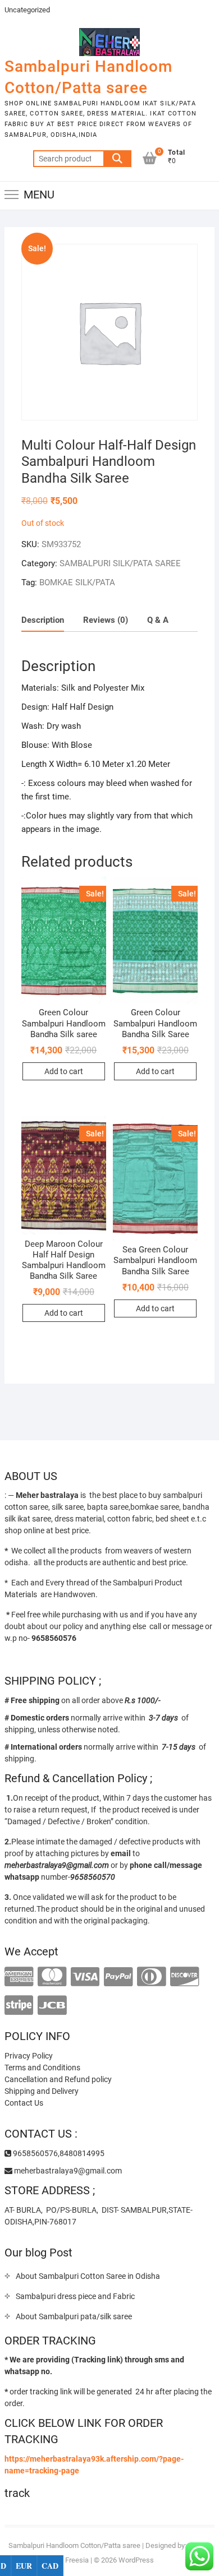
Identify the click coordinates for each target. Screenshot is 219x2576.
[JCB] (52, 2006)
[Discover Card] (184, 1977)
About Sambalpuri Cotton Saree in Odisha (88, 2276)
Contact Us (24, 2103)
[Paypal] (118, 1977)
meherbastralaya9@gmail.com (67, 2171)
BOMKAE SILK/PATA (77, 582)
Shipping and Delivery (42, 2091)
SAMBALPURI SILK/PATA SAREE (120, 563)
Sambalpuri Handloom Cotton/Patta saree (88, 77)
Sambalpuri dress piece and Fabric (75, 2296)
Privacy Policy (29, 2056)
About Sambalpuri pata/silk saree (74, 2316)
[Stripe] (19, 2006)
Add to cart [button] (64, 1071)
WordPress (136, 2560)
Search (117, 159)
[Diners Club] (151, 1977)
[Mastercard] (52, 1977)
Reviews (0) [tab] (106, 620)
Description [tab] (43, 620)
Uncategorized (27, 10)
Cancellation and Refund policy (58, 2079)
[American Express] (19, 1977)
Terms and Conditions (42, 2068)
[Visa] (85, 1977)
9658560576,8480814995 (58, 2153)
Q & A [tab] (158, 620)
